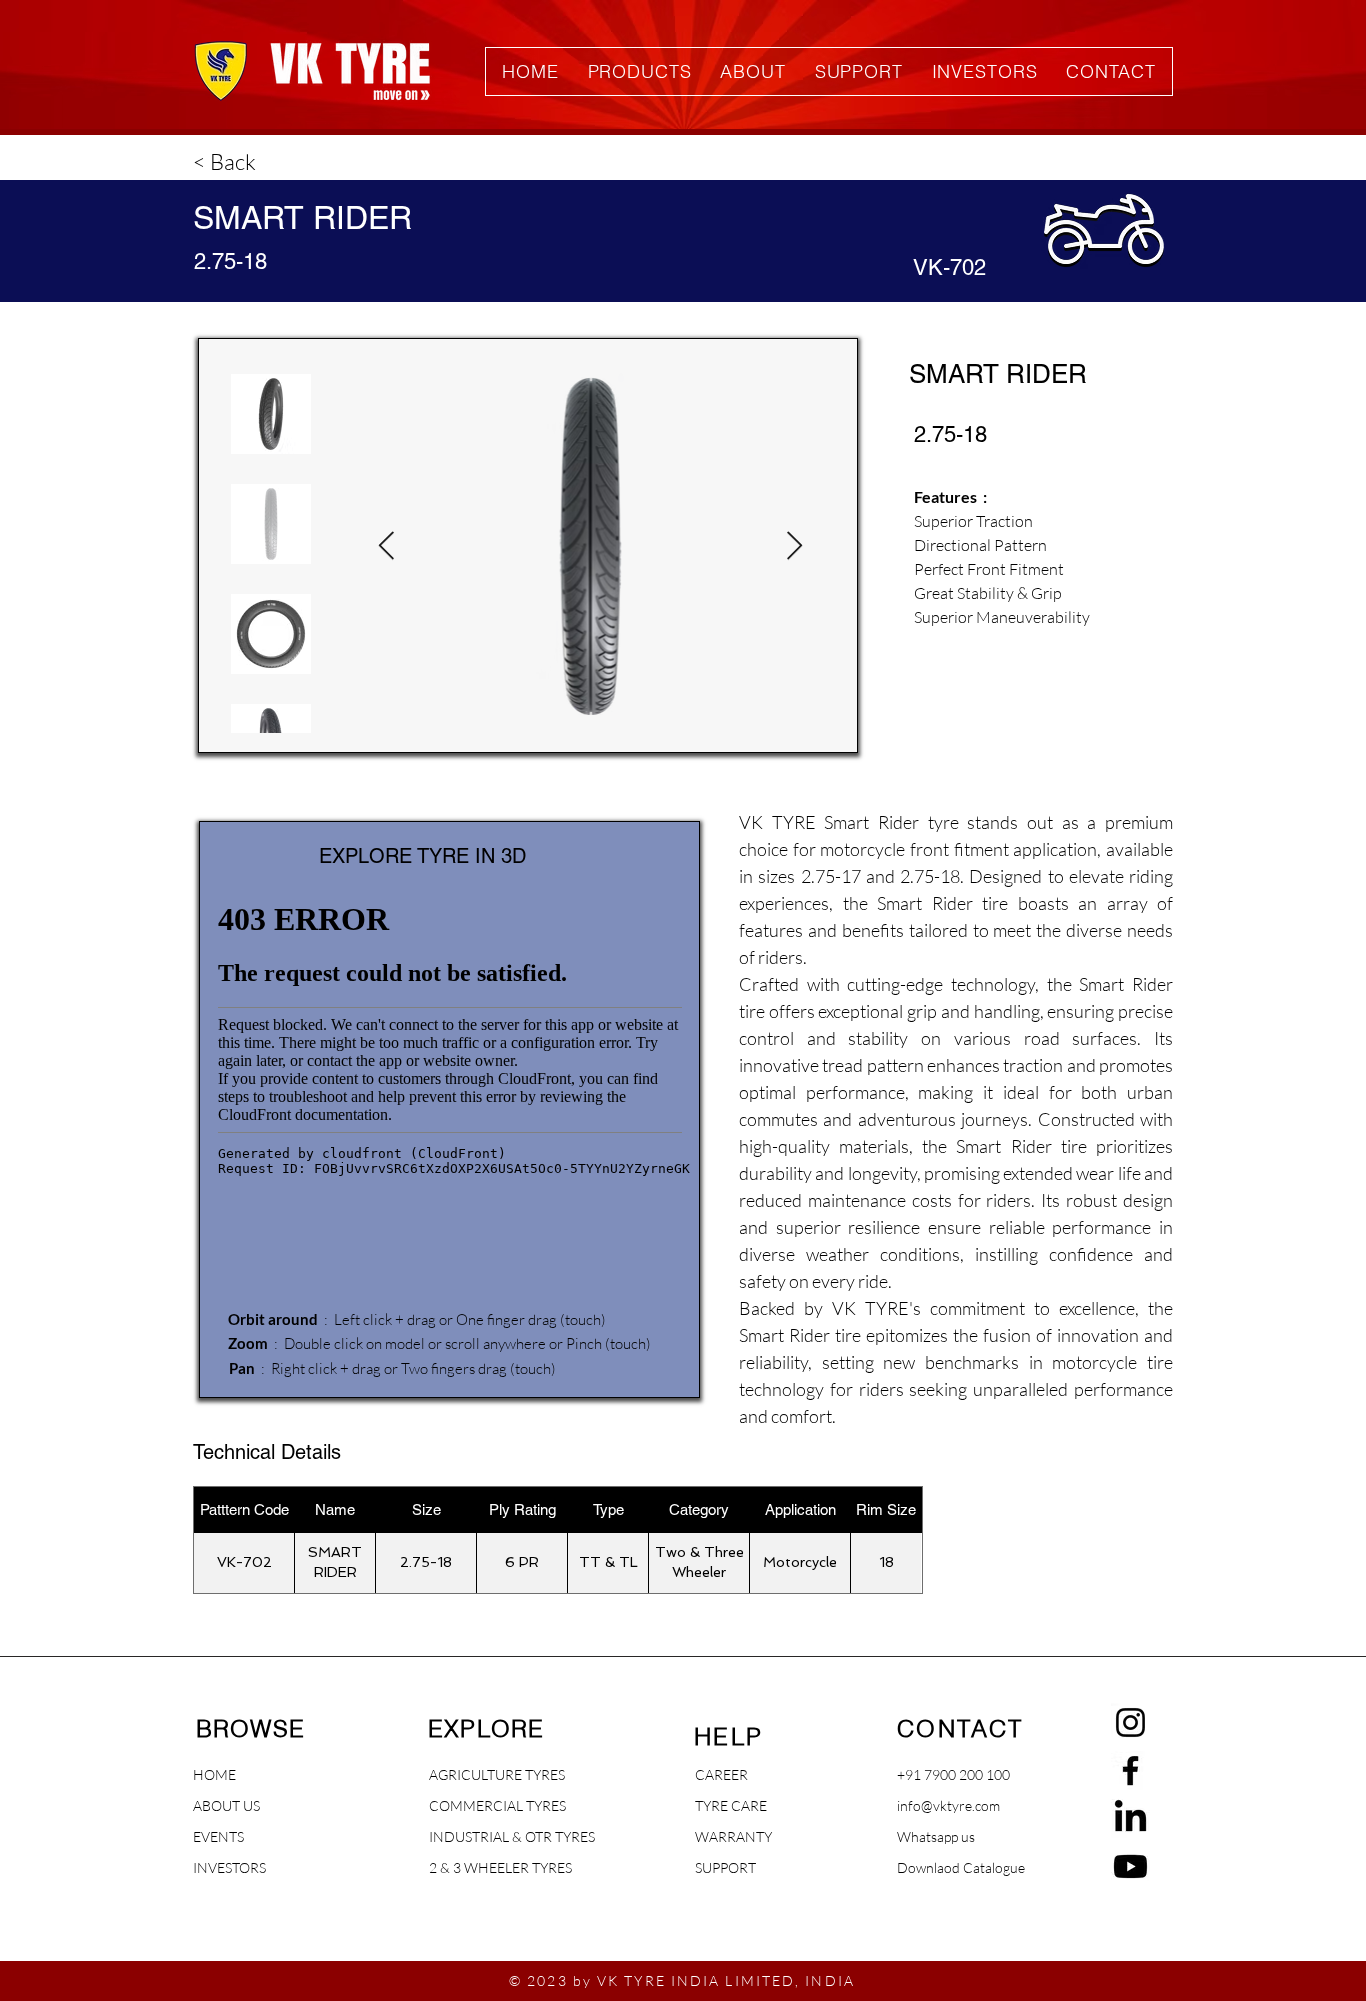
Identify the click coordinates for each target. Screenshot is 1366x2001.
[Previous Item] (386, 546)
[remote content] (450, 1120)
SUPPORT (725, 1867)
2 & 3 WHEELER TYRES (481, 1867)
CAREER (721, 1774)
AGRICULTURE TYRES (481, 1774)
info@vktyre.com (948, 1805)
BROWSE (250, 1728)
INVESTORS (229, 1867)
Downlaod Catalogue (961, 1867)
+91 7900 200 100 (953, 1774)
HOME (214, 1774)
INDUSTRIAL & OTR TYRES (481, 1836)
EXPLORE (486, 1728)
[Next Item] (794, 546)
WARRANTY (733, 1836)
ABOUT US (226, 1805)
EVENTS (218, 1836)
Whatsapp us (936, 1836)
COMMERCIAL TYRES (481, 1805)
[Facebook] (1130, 1770)
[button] (639, 71)
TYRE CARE (731, 1805)
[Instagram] (1130, 1722)
